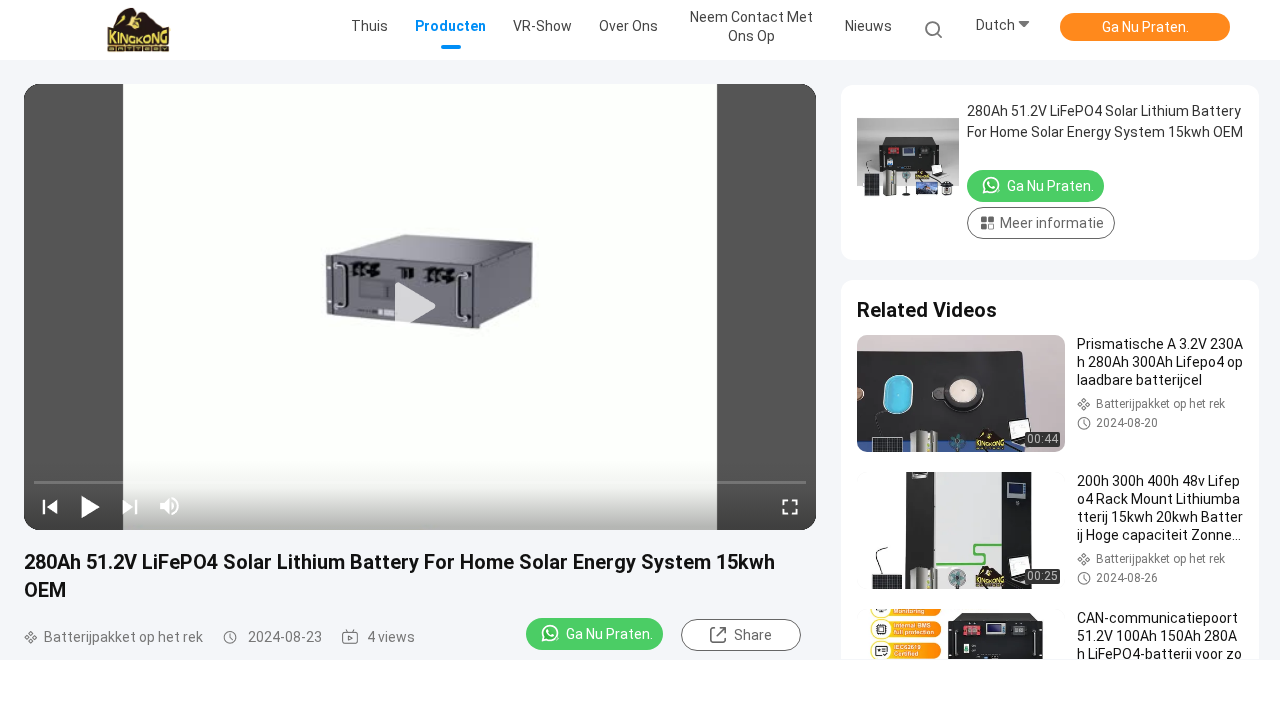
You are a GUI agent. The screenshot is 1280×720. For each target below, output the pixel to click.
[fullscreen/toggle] (790, 506)
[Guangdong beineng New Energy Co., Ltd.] (138, 30)
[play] (420, 307)
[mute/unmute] (170, 506)
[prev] (50, 506)
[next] (130, 506)
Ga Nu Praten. (1145, 27)
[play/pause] (90, 506)
